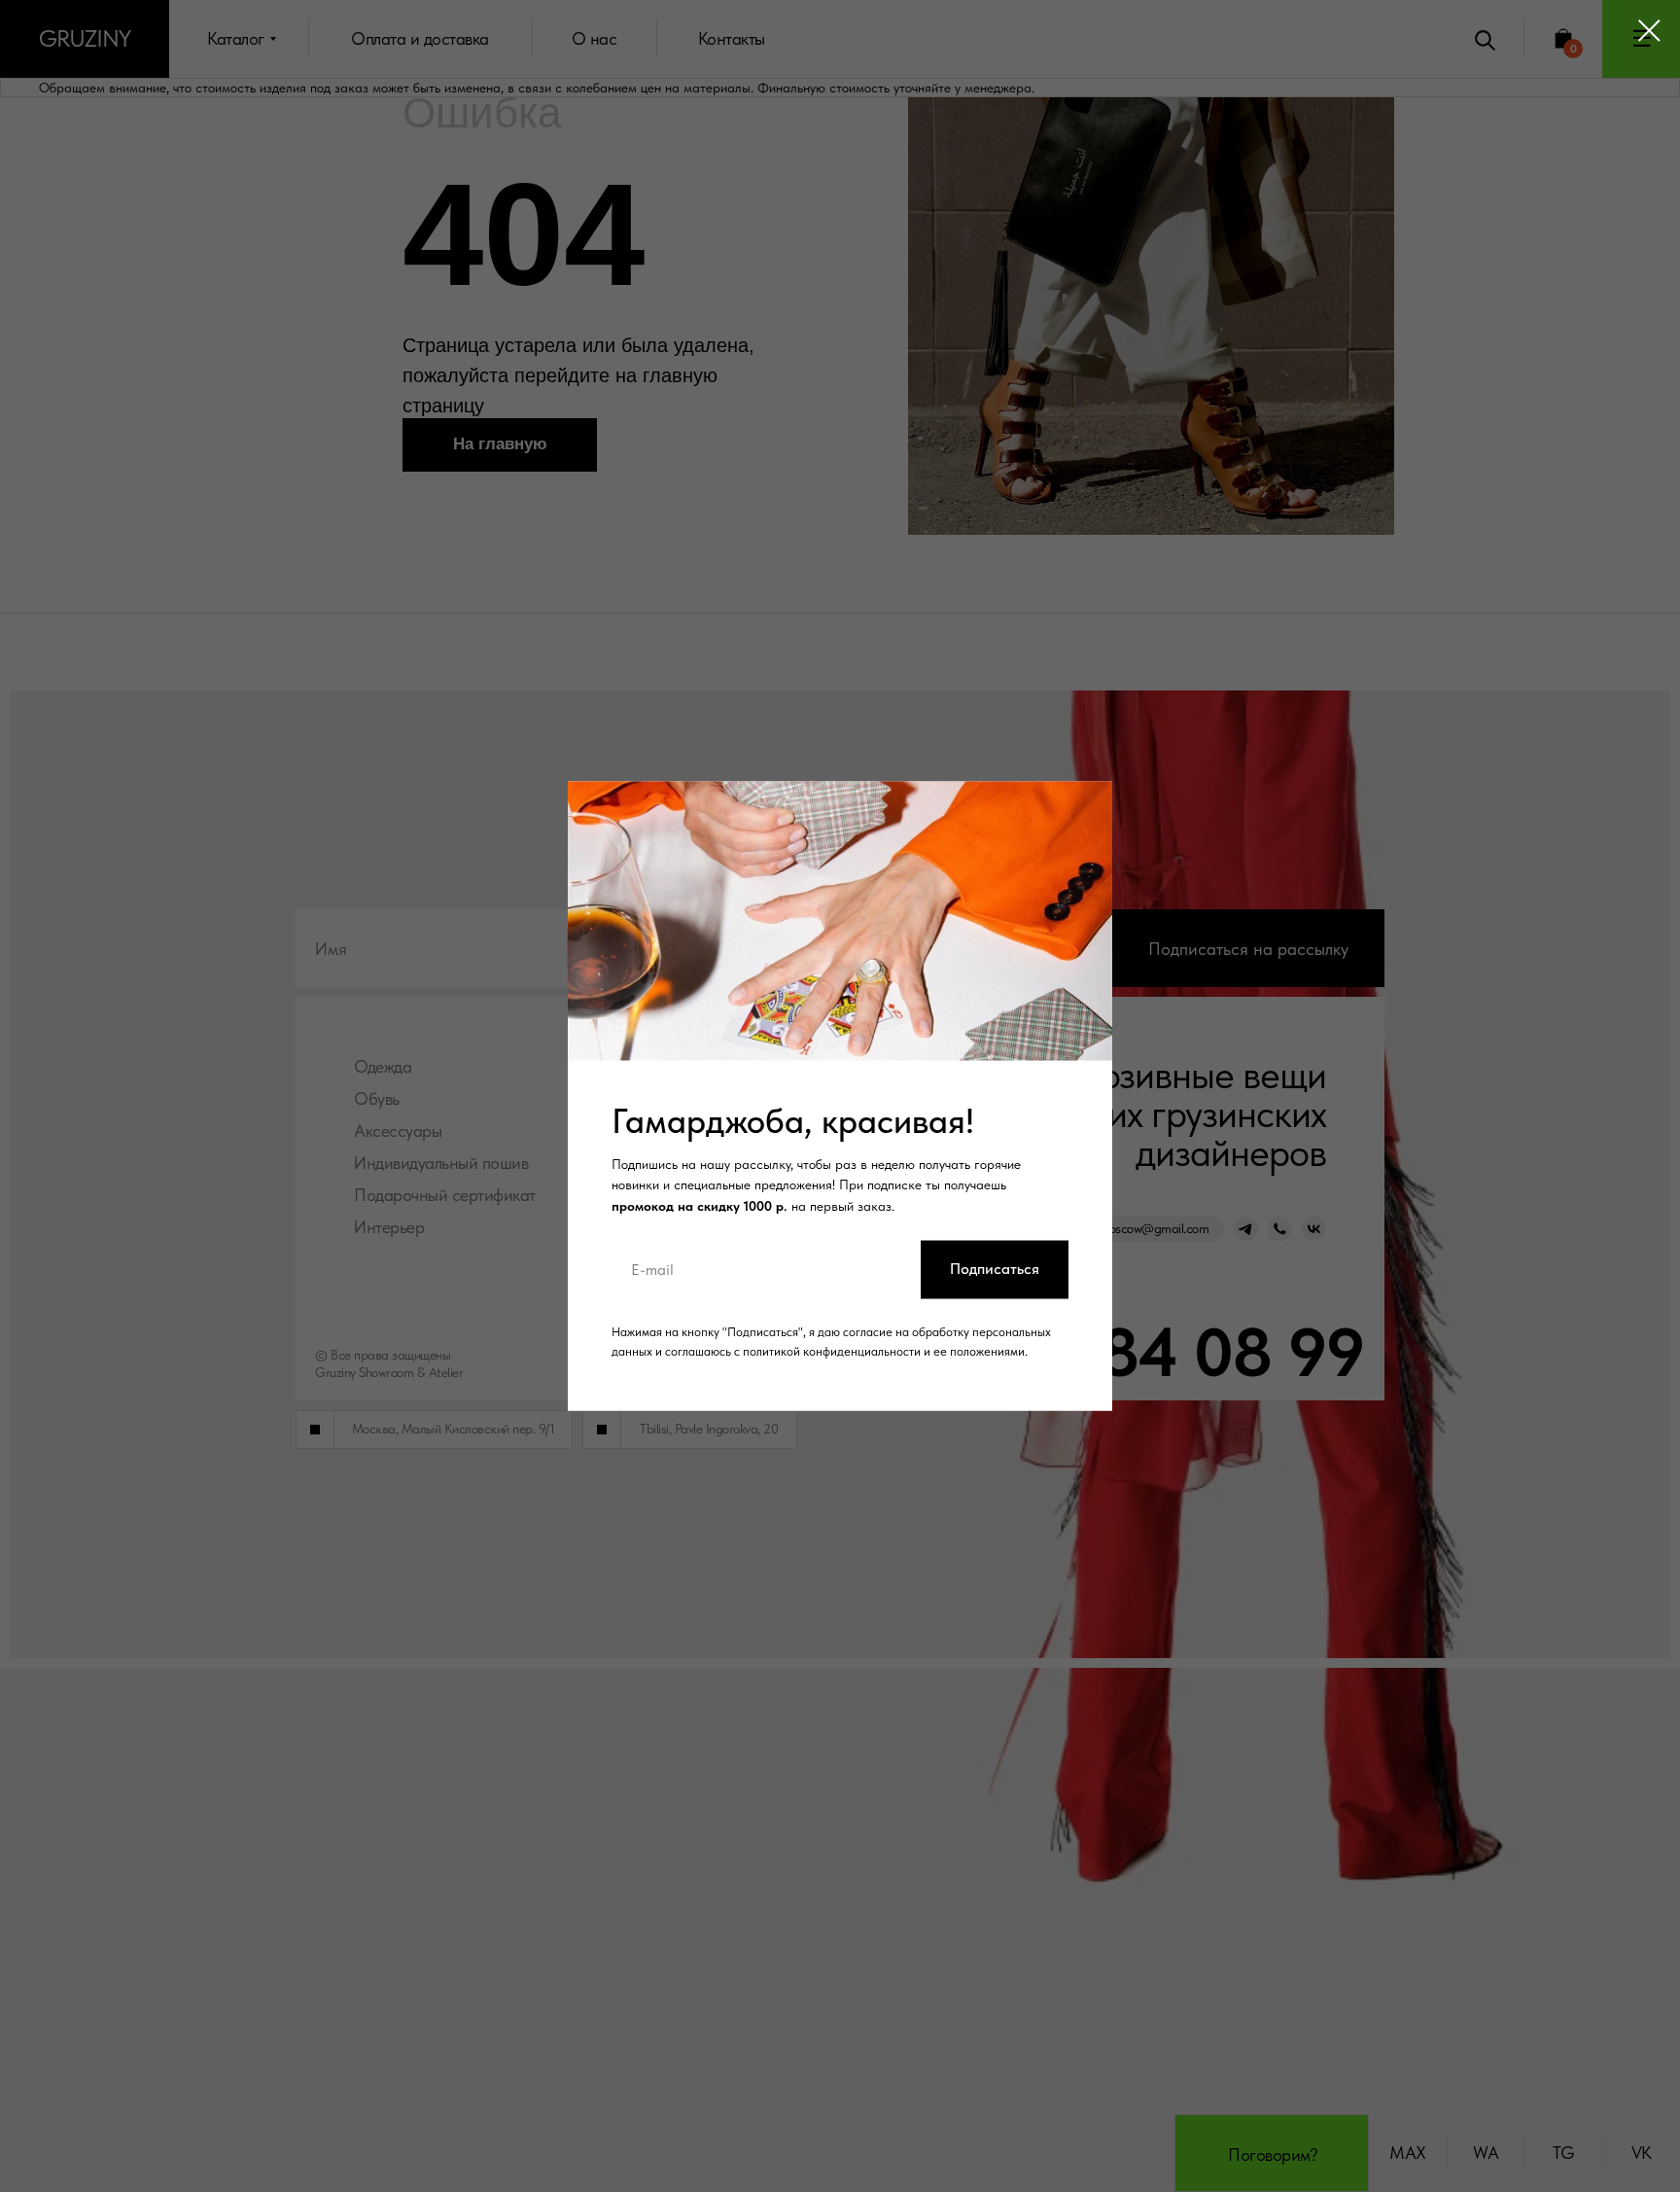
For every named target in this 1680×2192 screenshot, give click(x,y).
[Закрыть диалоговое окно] (1649, 31)
